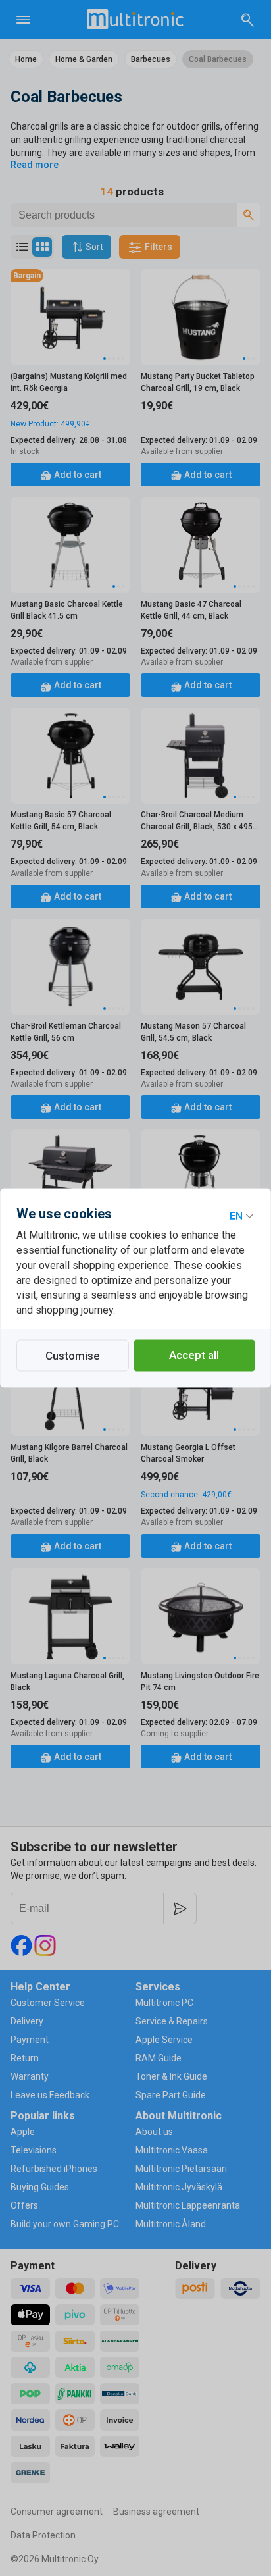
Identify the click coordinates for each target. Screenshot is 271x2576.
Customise (73, 1356)
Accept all (194, 1356)
